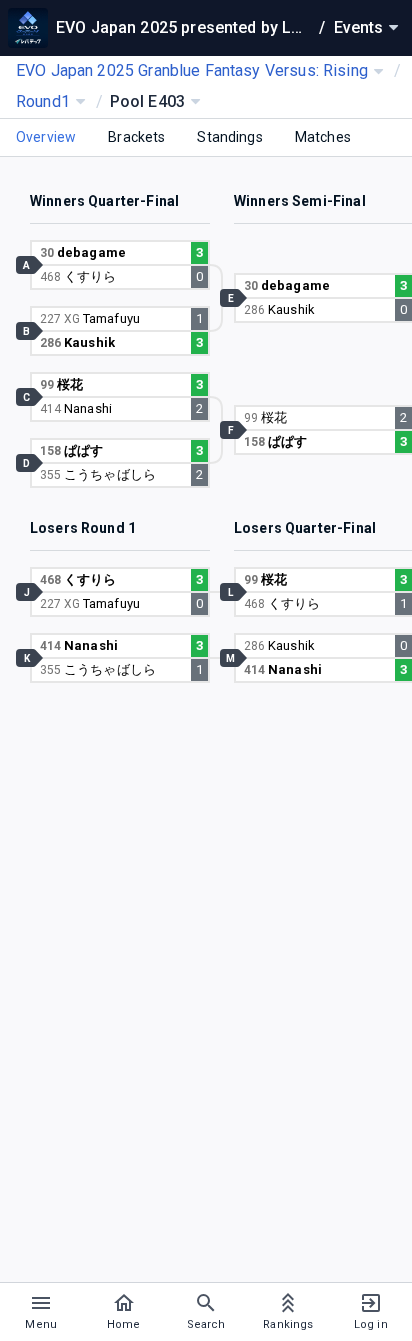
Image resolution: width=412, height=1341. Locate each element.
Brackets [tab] (136, 137)
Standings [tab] (229, 137)
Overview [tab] (46, 137)
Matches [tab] (323, 137)
